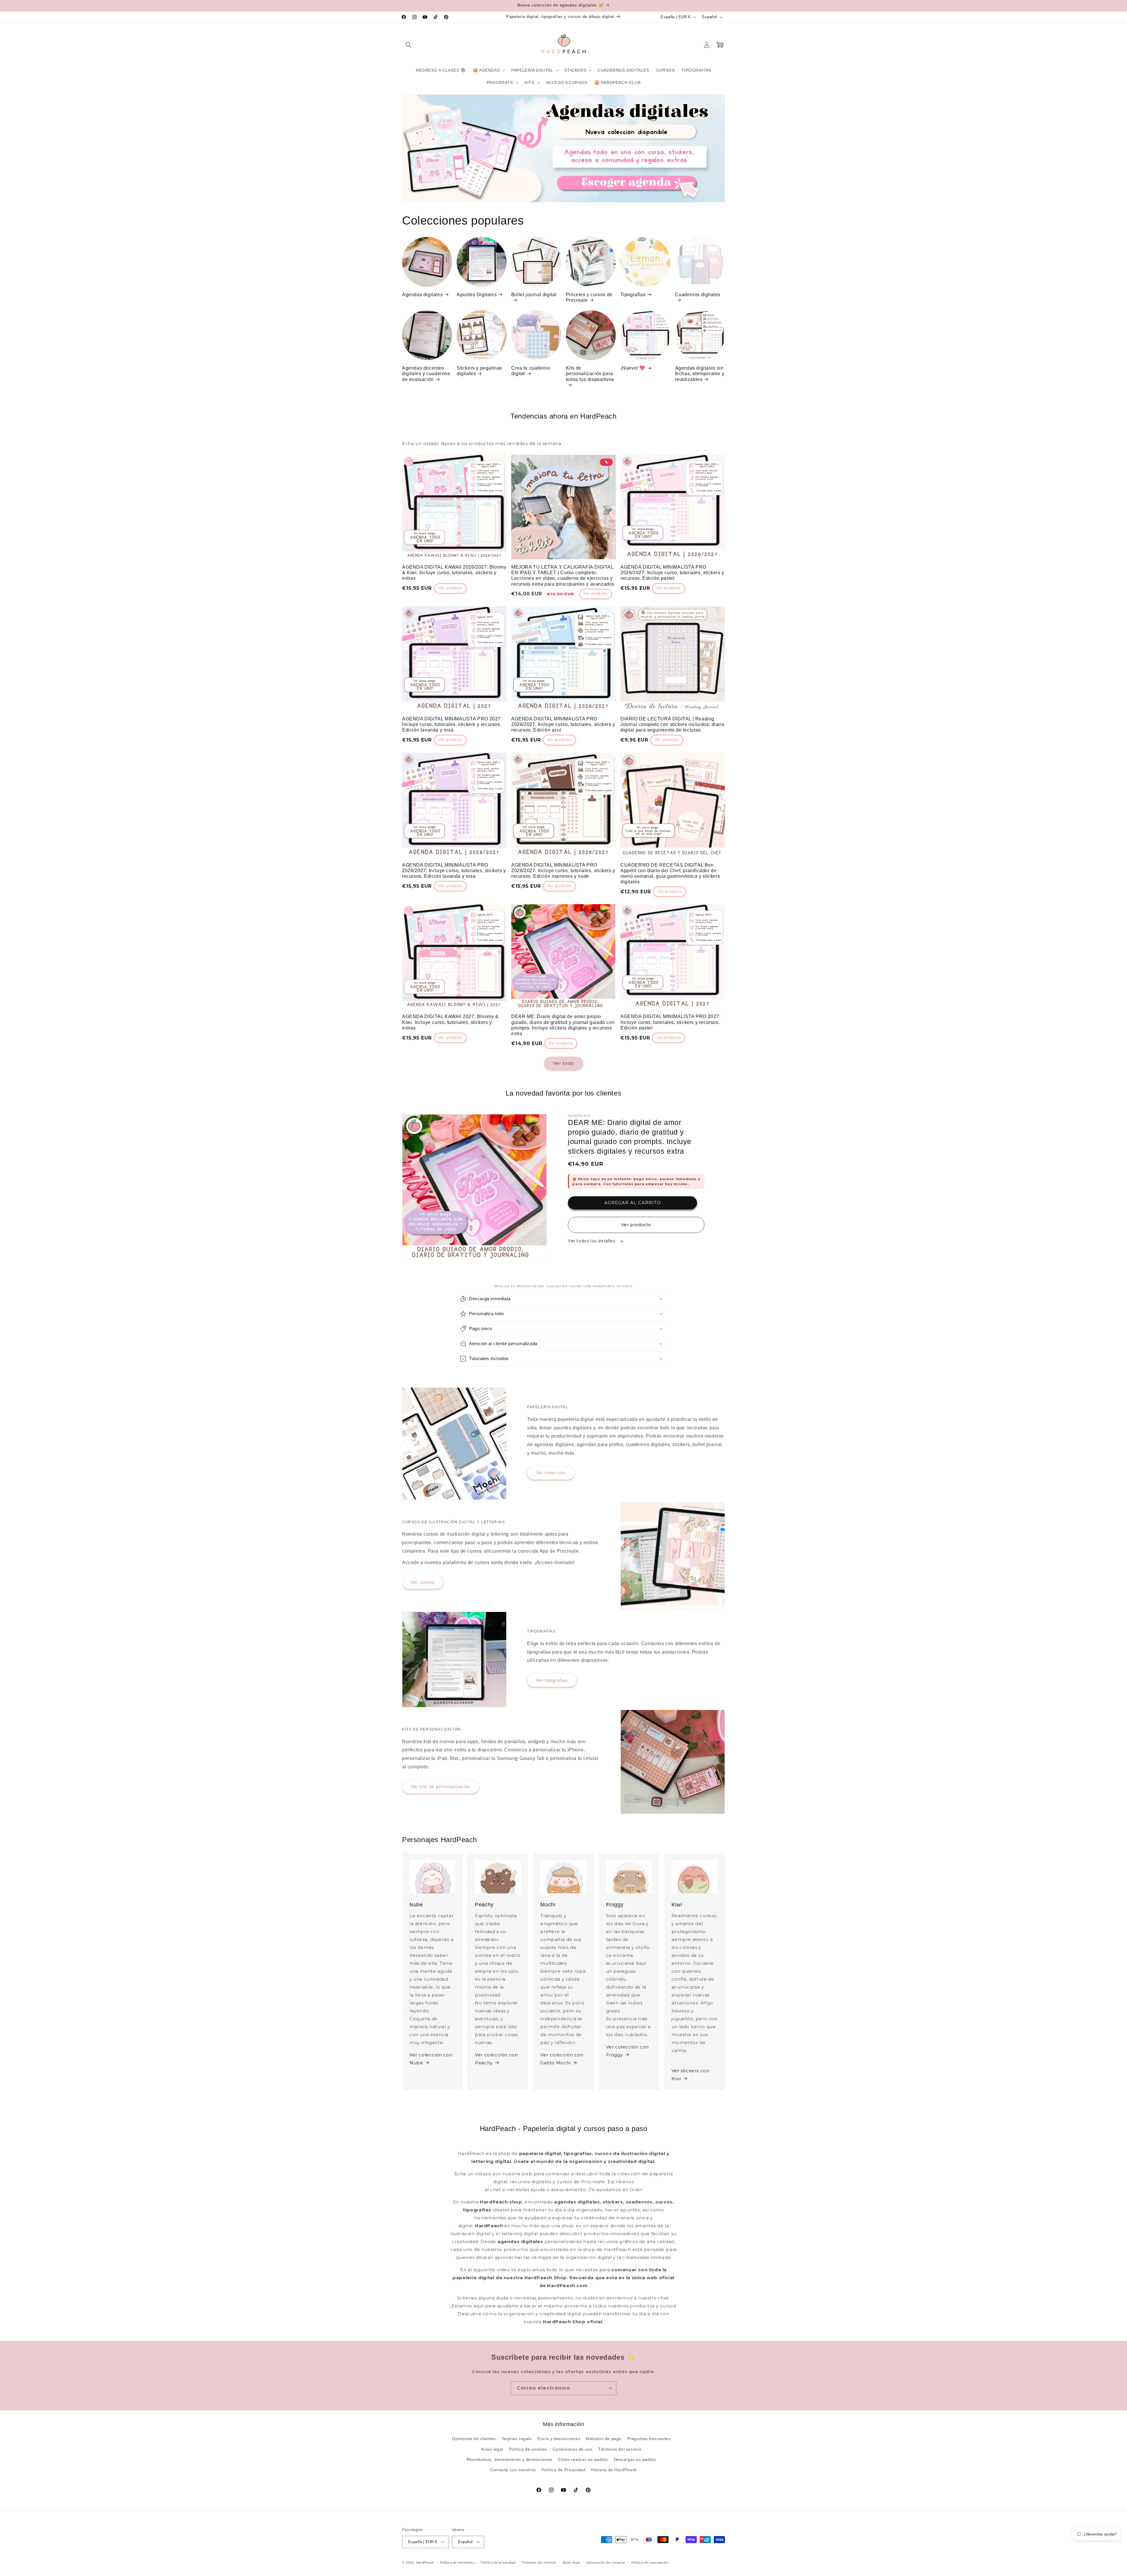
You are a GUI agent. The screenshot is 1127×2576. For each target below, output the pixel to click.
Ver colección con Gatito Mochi (562, 2059)
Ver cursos (423, 1582)
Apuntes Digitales (477, 295)
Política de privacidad (498, 2562)
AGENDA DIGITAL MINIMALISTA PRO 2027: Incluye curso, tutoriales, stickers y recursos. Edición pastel (670, 1022)
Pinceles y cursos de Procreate (589, 297)
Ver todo (564, 1063)
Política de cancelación (650, 2562)
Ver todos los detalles (592, 1241)
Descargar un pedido (635, 2459)
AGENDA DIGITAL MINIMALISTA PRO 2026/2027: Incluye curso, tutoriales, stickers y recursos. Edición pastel (672, 573)
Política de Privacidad (563, 2470)
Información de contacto (606, 2562)
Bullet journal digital (534, 295)
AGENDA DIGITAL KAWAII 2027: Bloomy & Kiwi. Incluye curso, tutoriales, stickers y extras (450, 1022)
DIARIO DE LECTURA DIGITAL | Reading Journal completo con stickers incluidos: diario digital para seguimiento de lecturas (672, 724)
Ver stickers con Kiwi (690, 2075)
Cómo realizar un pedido (583, 2459)
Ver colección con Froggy (627, 2051)
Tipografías (633, 295)
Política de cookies (528, 2449)
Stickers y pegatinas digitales (479, 371)
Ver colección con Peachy (496, 2059)
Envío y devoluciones (559, 2439)
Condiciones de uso (573, 2449)
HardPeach (425, 2562)
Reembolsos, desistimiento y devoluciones (509, 2459)
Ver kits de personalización (441, 1786)
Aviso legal (492, 2449)
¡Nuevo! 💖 (633, 368)
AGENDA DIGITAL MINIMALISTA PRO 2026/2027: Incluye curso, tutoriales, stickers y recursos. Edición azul (563, 724)
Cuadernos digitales (698, 295)
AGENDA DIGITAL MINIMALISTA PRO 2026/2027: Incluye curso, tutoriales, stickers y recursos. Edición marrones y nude (563, 871)
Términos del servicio (620, 2449)
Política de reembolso (457, 2562)
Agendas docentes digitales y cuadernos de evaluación (426, 374)
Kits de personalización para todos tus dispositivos (590, 374)
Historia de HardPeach (614, 2470)
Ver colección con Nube (431, 2059)
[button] (409, 45)
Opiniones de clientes (474, 2439)
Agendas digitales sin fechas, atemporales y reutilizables (700, 374)
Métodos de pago (604, 2439)
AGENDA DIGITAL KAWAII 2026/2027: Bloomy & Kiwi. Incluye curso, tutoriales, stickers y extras (454, 573)
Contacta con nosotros (513, 2470)
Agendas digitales (422, 295)
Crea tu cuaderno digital (531, 371)
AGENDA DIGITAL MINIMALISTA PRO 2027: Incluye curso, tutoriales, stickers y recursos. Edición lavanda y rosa (452, 724)
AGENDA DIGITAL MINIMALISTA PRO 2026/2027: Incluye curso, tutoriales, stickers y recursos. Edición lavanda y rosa (454, 871)
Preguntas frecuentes (649, 2439)
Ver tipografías (552, 1680)
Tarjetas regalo (517, 2439)
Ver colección (551, 1473)
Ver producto (636, 1225)
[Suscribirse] (610, 2388)
